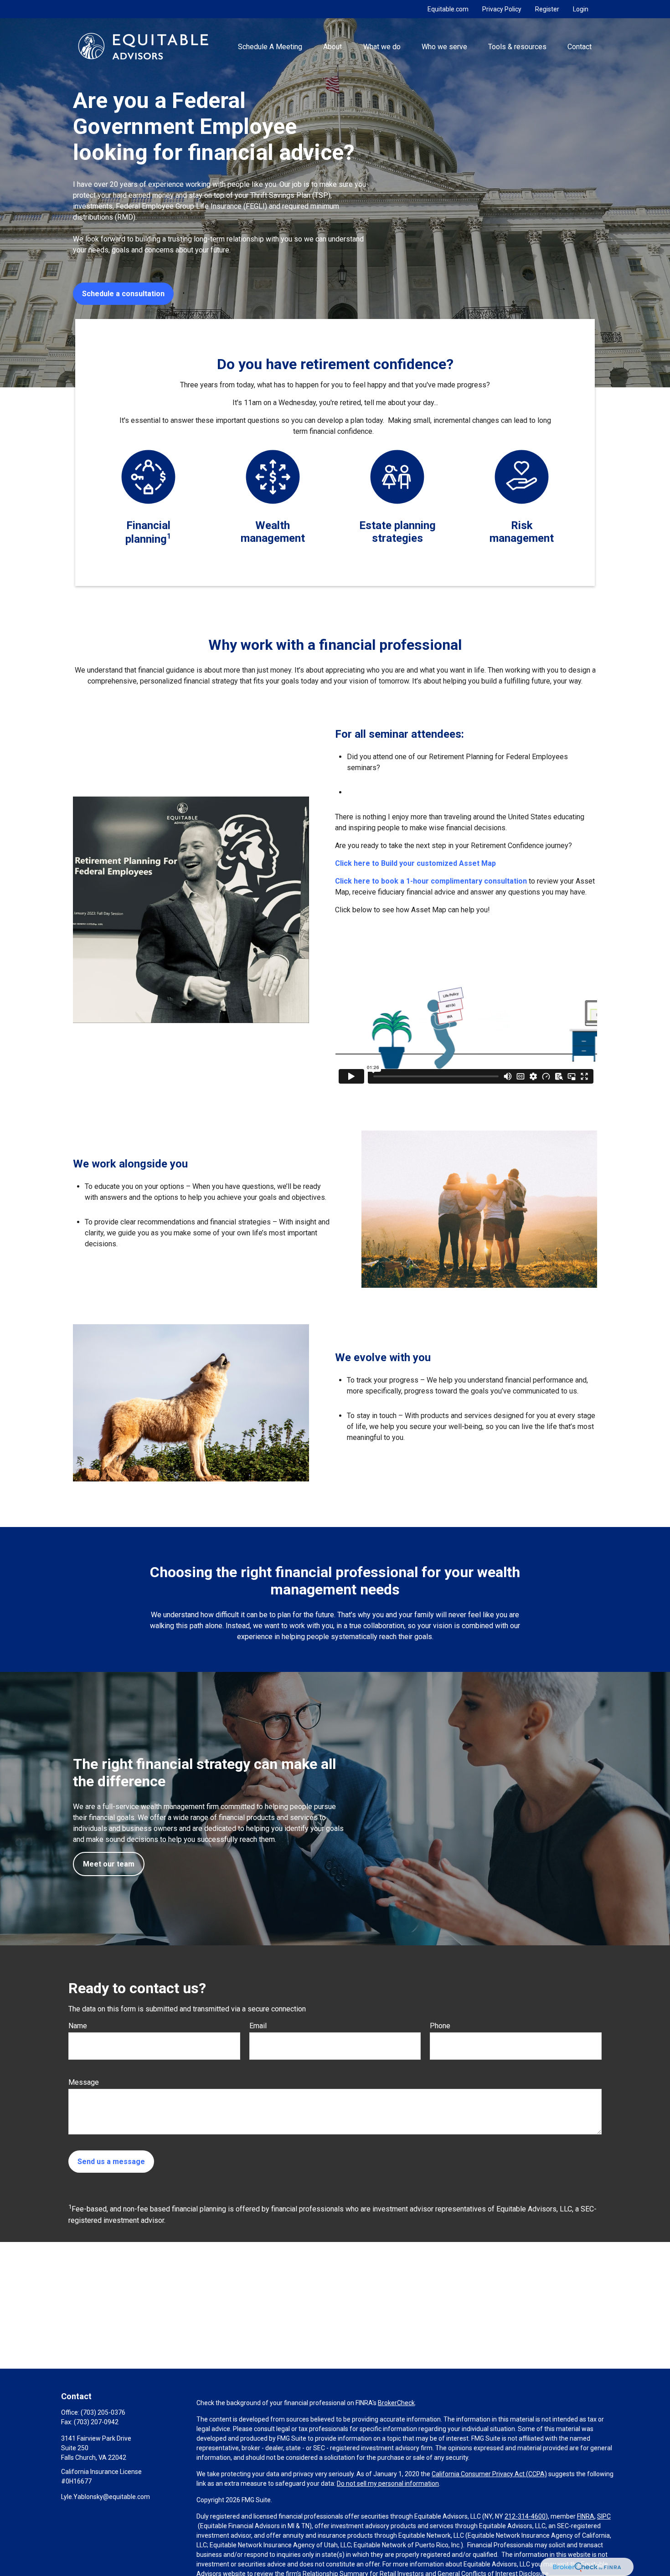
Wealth (273, 525)
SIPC (604, 2516)
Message (84, 2082)
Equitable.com (448, 9)
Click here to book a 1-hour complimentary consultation (432, 881)
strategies (397, 538)
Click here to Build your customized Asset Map (415, 863)
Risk (522, 525)
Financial (148, 525)
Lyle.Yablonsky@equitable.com (106, 2497)
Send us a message (111, 2162)
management (273, 538)
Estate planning (397, 525)
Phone (440, 2026)
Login (581, 9)
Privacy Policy (502, 9)
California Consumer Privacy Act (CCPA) (489, 2474)
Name (78, 2026)
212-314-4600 (525, 2516)
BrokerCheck (396, 2403)
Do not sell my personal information (388, 2483)
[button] (270, 46)
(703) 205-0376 (103, 2412)
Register (547, 9)
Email (258, 2026)
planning (146, 539)
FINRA (586, 2516)
